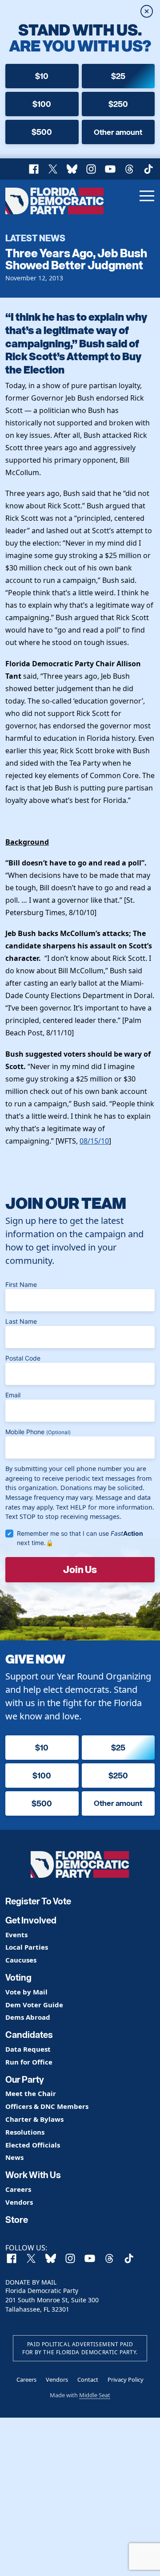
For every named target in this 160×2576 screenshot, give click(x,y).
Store (17, 2220)
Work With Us (33, 2175)
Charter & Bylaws (34, 2119)
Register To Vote (38, 1901)
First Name (21, 1284)
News (14, 2157)
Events (16, 1935)
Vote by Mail (26, 1992)
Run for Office (29, 2062)
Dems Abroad (28, 2017)
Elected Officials (33, 2145)
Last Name (21, 1321)
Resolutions (25, 2132)
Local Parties (27, 1947)
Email (13, 1395)
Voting (18, 1978)
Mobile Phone (38, 1432)
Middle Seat (95, 2395)
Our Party (25, 2080)
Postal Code (23, 1358)
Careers (18, 2189)
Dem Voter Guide (34, 2005)
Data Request (28, 2049)
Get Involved (31, 1920)
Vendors (19, 2202)
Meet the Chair (31, 2094)
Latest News (35, 238)
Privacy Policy (126, 2379)
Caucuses (21, 1960)
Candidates (29, 2035)
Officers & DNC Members (47, 2106)
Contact (88, 2379)
